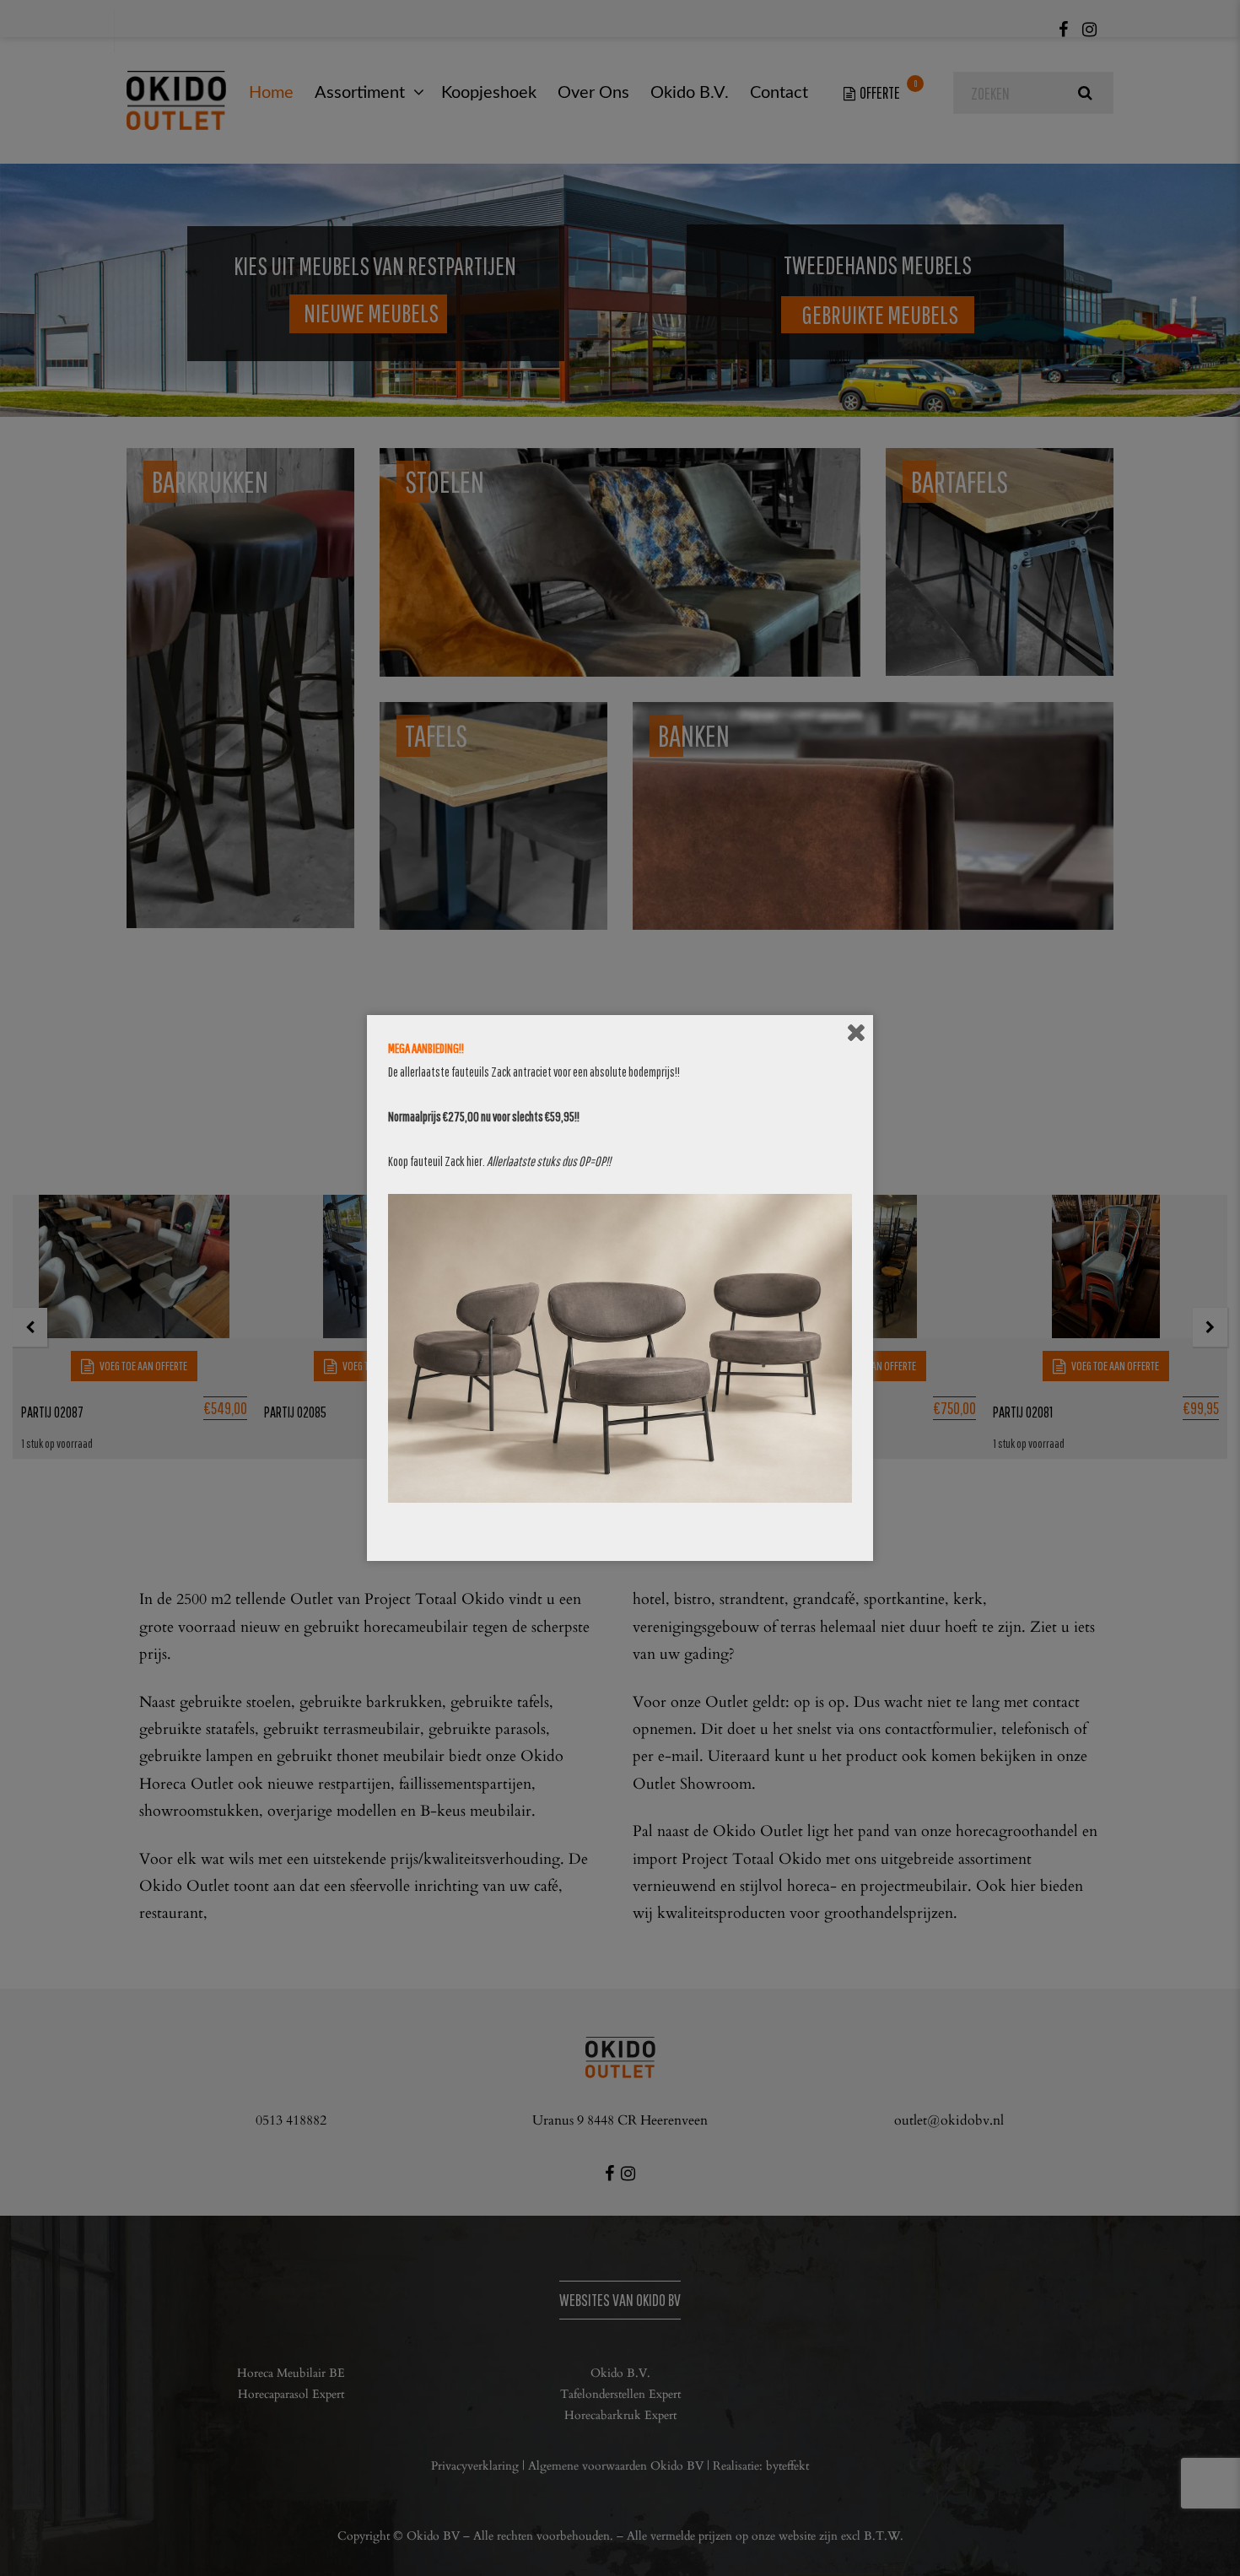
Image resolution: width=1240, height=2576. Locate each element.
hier (474, 1161)
